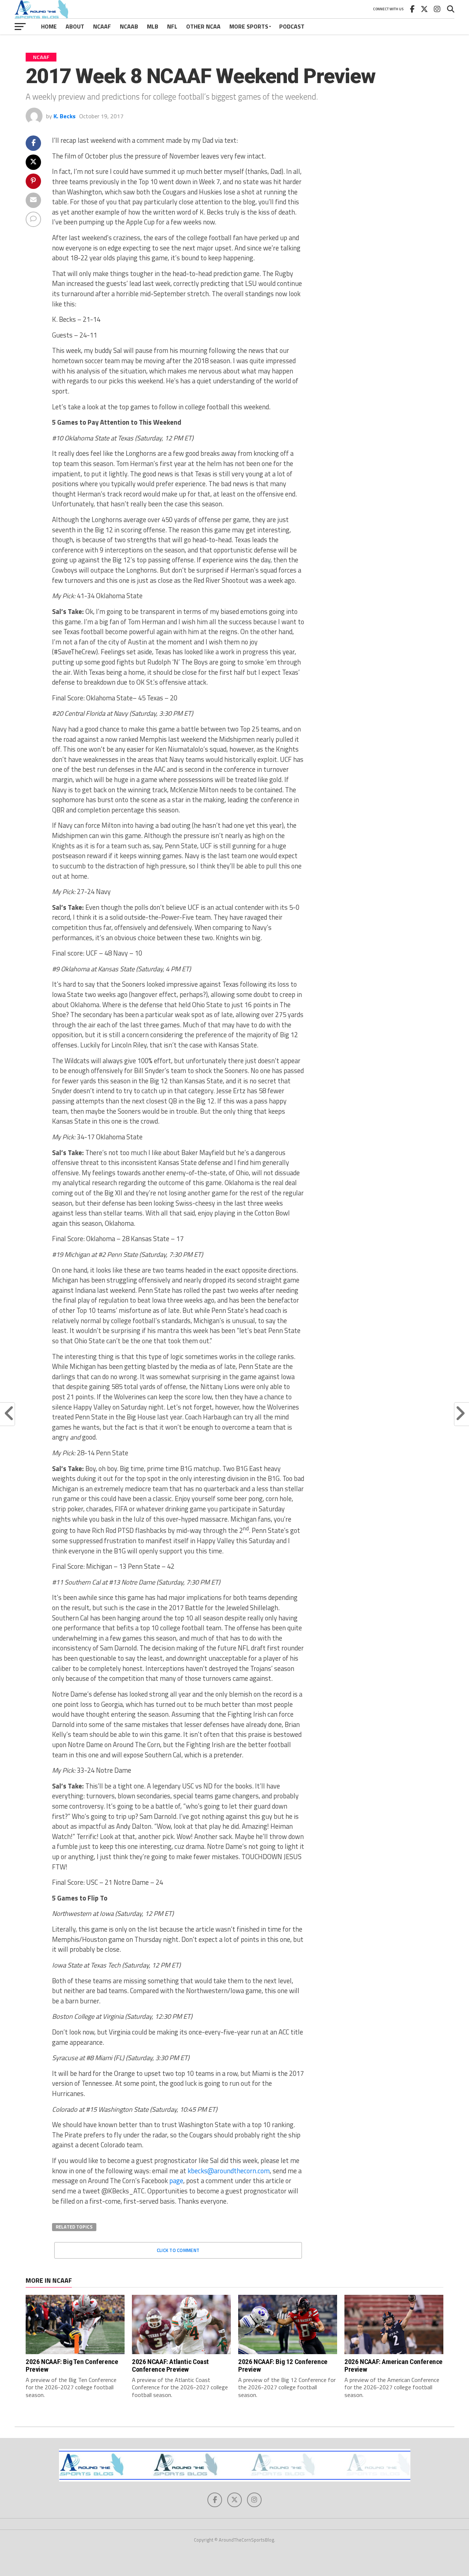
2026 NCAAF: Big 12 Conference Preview (283, 2365)
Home (49, 26)
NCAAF (102, 26)
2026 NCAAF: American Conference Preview (394, 2365)
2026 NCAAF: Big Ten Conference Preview (72, 2365)
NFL (172, 26)
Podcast (292, 26)
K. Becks (64, 116)
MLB (153, 26)
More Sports (249, 26)
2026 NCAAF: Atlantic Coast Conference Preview (170, 2365)
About (75, 26)
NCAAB (129, 26)
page (176, 2181)
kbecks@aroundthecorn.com (229, 2171)
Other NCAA (203, 26)
